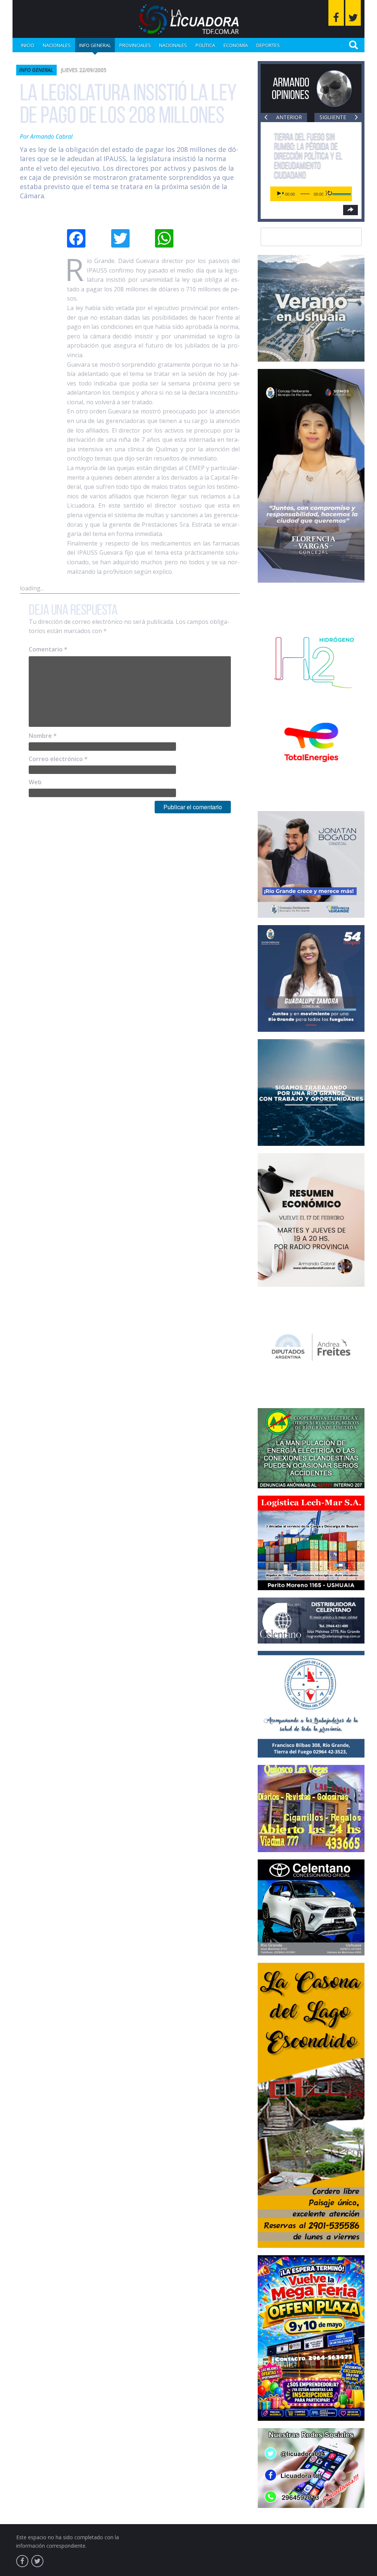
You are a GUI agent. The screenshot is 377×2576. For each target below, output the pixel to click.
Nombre (43, 736)
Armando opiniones (290, 88)
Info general (95, 45)
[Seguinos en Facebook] (336, 13)
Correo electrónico (58, 759)
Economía (236, 45)
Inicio (28, 45)
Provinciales (135, 45)
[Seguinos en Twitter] (353, 13)
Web (35, 782)
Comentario (48, 649)
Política (205, 45)
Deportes (268, 45)
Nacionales (57, 45)
